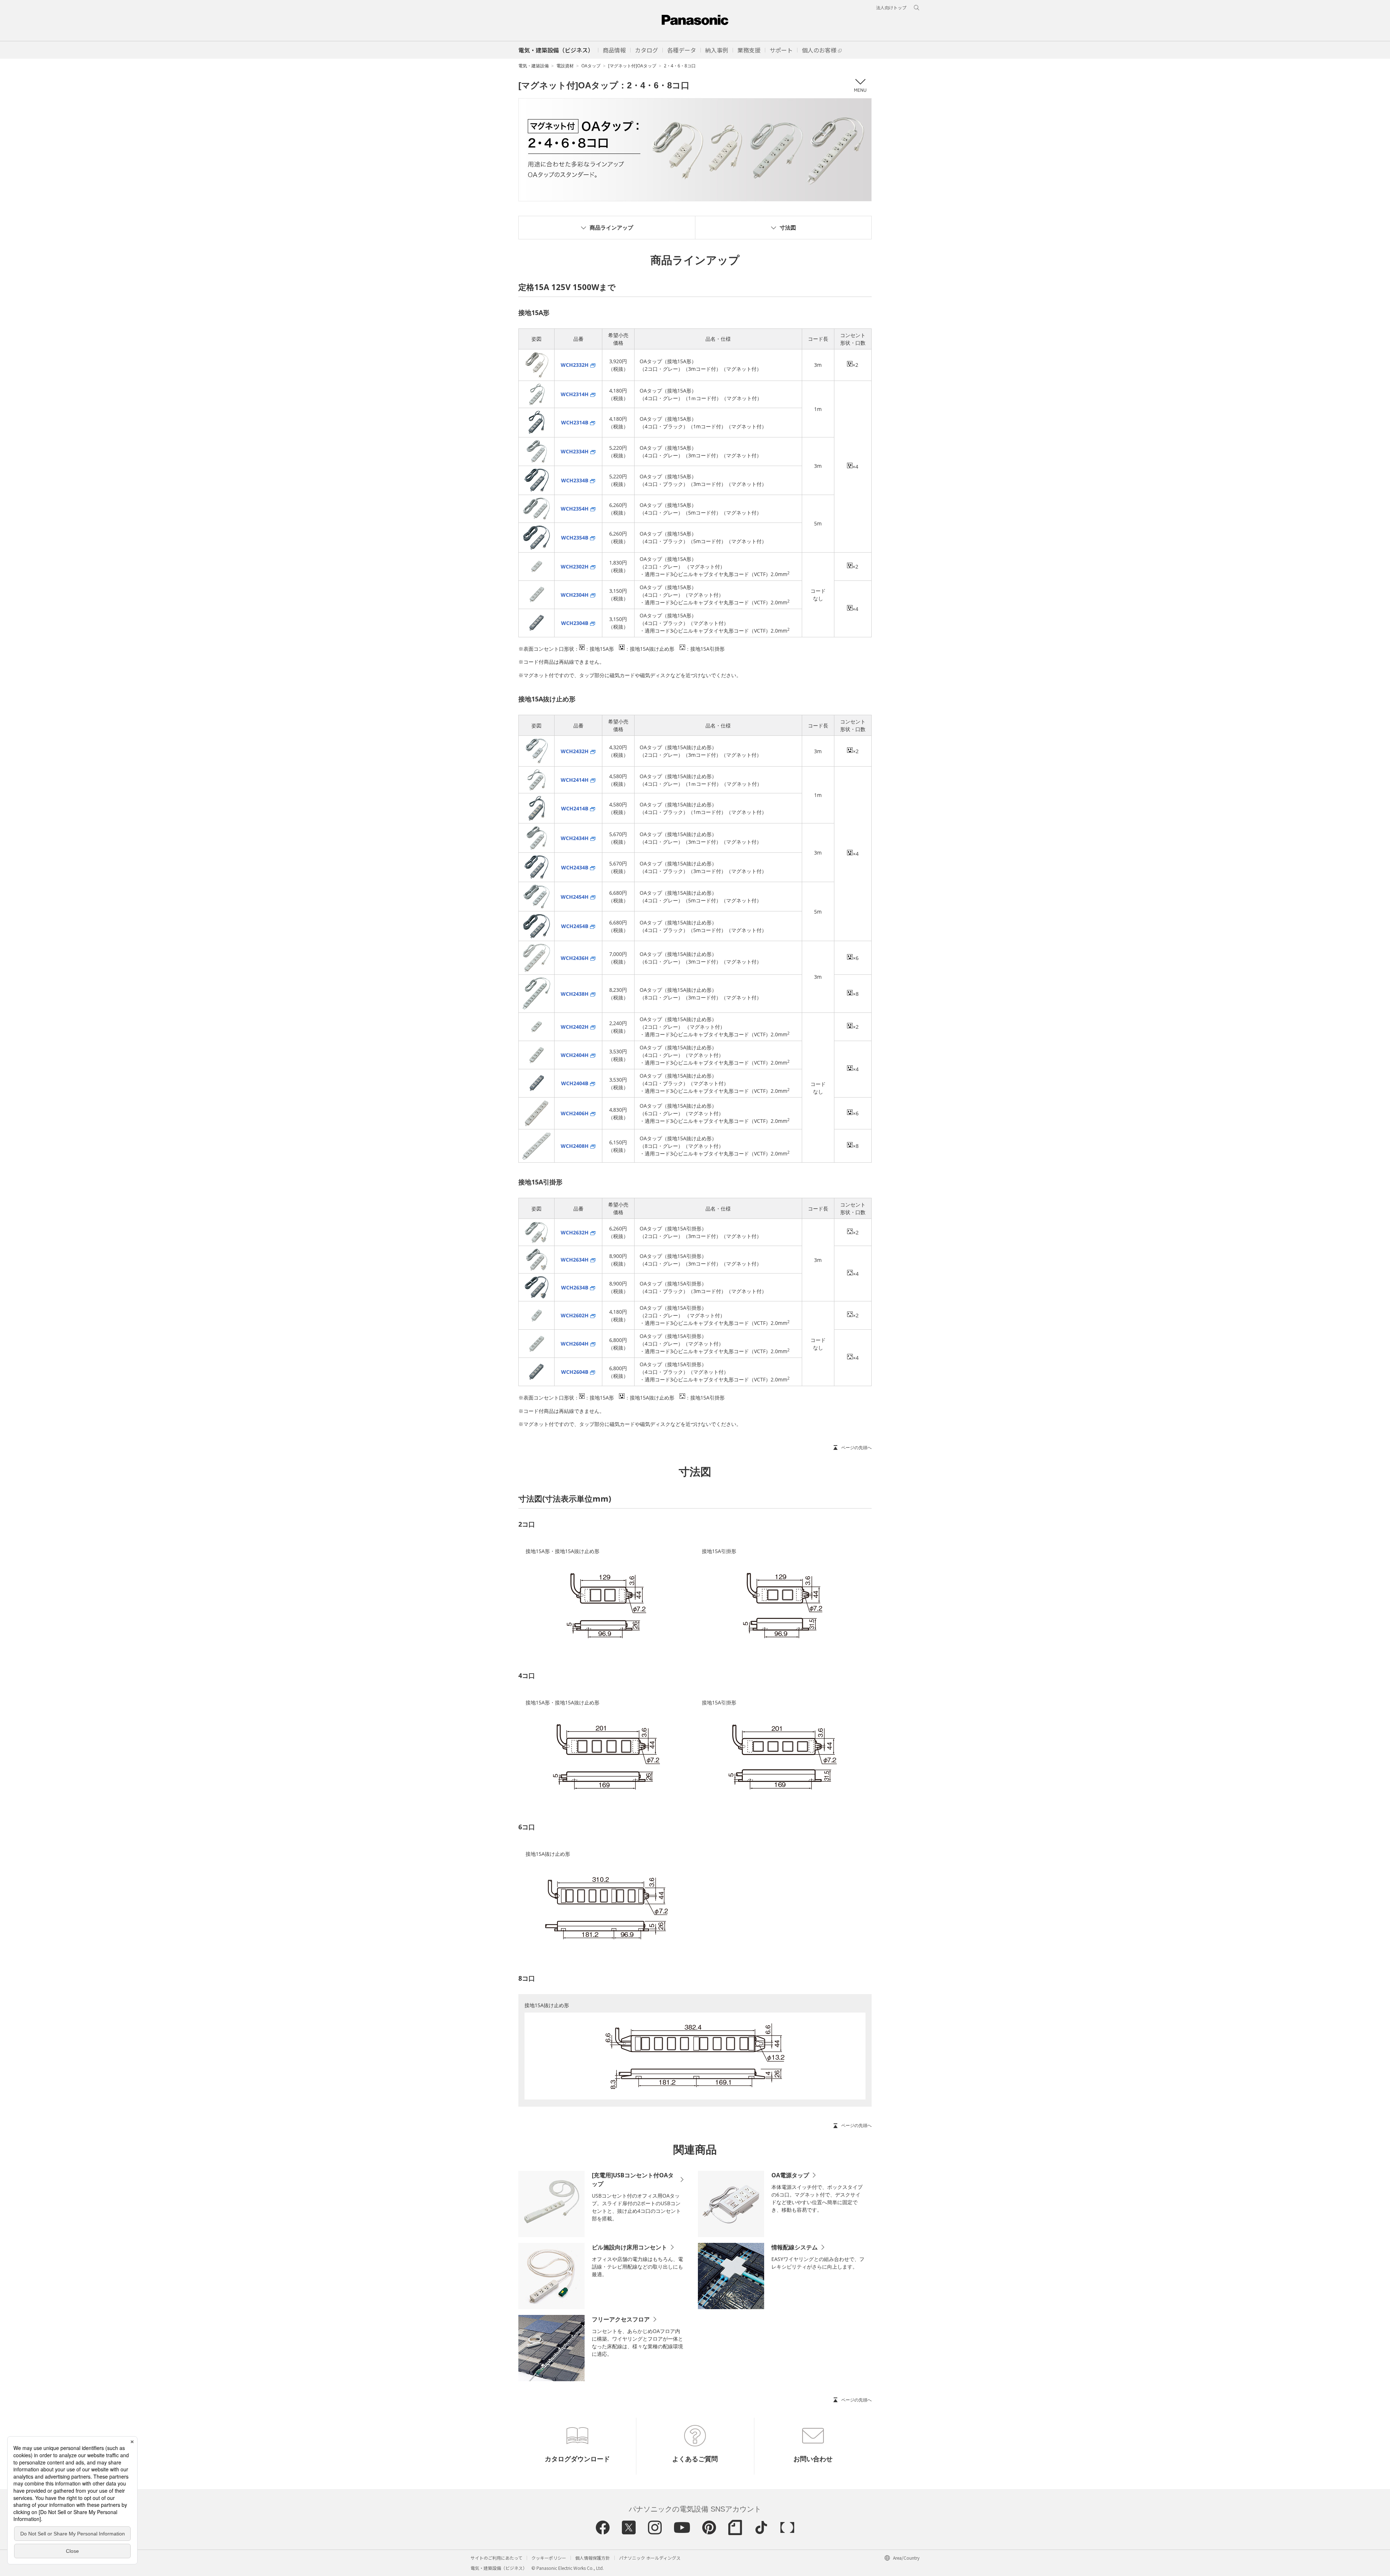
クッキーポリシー (549, 2558)
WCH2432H (575, 751)
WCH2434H (575, 838)
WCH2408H (575, 1146)
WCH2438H (575, 994)
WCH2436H (575, 958)
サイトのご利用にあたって (496, 2558)
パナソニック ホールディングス (650, 2558)
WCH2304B (575, 623)
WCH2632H (575, 1232)
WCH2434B (575, 867)
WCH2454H (575, 897)
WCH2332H (575, 365)
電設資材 (565, 66)
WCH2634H (575, 1260)
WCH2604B (575, 1372)
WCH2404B (575, 1083)
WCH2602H (575, 1315)
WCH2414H (575, 780)
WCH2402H (575, 1027)
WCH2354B (575, 538)
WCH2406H (575, 1113)
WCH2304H (575, 595)
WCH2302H (575, 567)
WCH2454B (575, 926)
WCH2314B (575, 422)
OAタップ (591, 66)
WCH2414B (575, 808)
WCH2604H (575, 1344)
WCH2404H (575, 1055)
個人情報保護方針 (593, 2558)
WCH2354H (575, 509)
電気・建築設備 (534, 66)
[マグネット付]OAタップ (632, 66)
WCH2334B (575, 480)
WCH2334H (575, 451)
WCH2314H (575, 394)
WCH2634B (575, 1287)
